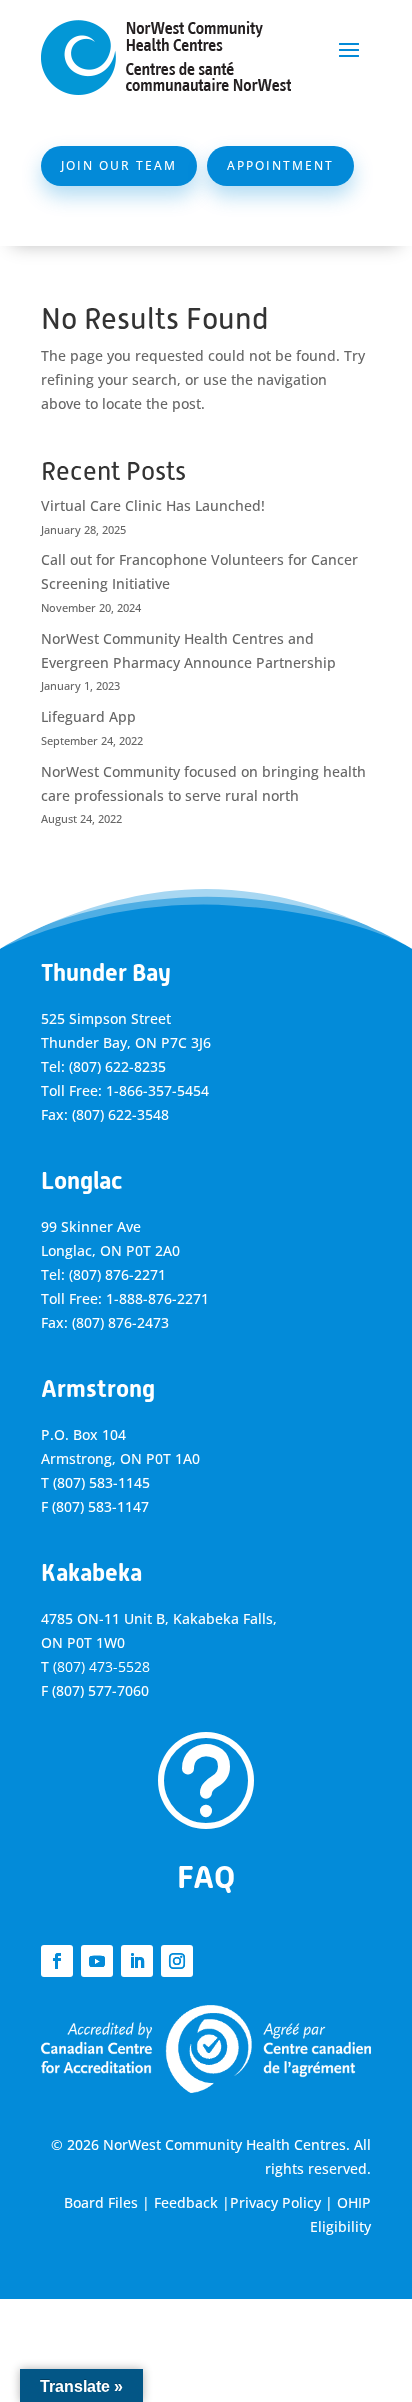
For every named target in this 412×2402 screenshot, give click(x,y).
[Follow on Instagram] (177, 1961)
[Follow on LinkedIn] (137, 1961)
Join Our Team (119, 165)
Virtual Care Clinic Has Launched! (153, 505)
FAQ (206, 1877)
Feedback (186, 2202)
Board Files (101, 2202)
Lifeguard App (88, 716)
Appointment (280, 165)
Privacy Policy (275, 2202)
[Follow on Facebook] (57, 1961)
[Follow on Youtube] (97, 1961)
